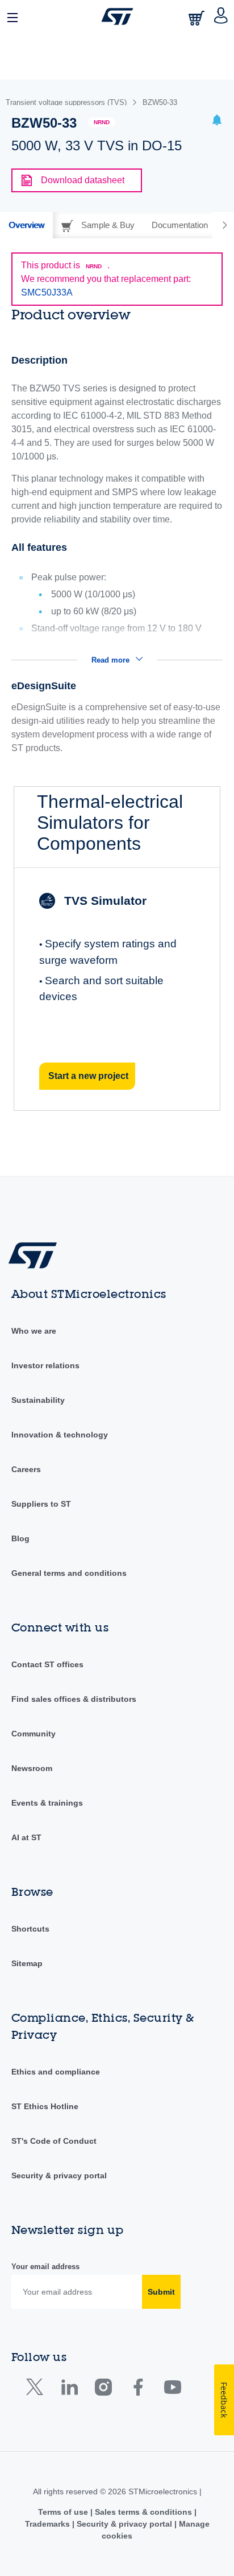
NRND (102, 122)
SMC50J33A (47, 292)
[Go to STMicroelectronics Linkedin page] (69, 2390)
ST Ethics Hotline (45, 2106)
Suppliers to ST (41, 1504)
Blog (20, 1538)
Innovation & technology (60, 1435)
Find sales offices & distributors (74, 1699)
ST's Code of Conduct (54, 2141)
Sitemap (27, 1963)
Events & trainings (47, 1803)
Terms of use (64, 2512)
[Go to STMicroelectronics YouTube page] (172, 2390)
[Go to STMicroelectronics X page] (37, 2390)
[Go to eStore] (198, 18)
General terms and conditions (69, 1573)
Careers (26, 1469)
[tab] (26, 225)
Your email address (45, 2267)
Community (34, 1734)
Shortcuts (30, 1929)
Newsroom (32, 1768)
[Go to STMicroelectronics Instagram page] (103, 2390)
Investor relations (45, 1365)
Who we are (34, 1331)
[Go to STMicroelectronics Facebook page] (138, 2390)
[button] (13, 16)
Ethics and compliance (56, 2072)
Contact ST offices (47, 1664)
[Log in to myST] (221, 16)
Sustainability (38, 1400)
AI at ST (26, 1837)
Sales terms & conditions (143, 2512)
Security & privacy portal (59, 2176)
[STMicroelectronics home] (117, 16)
